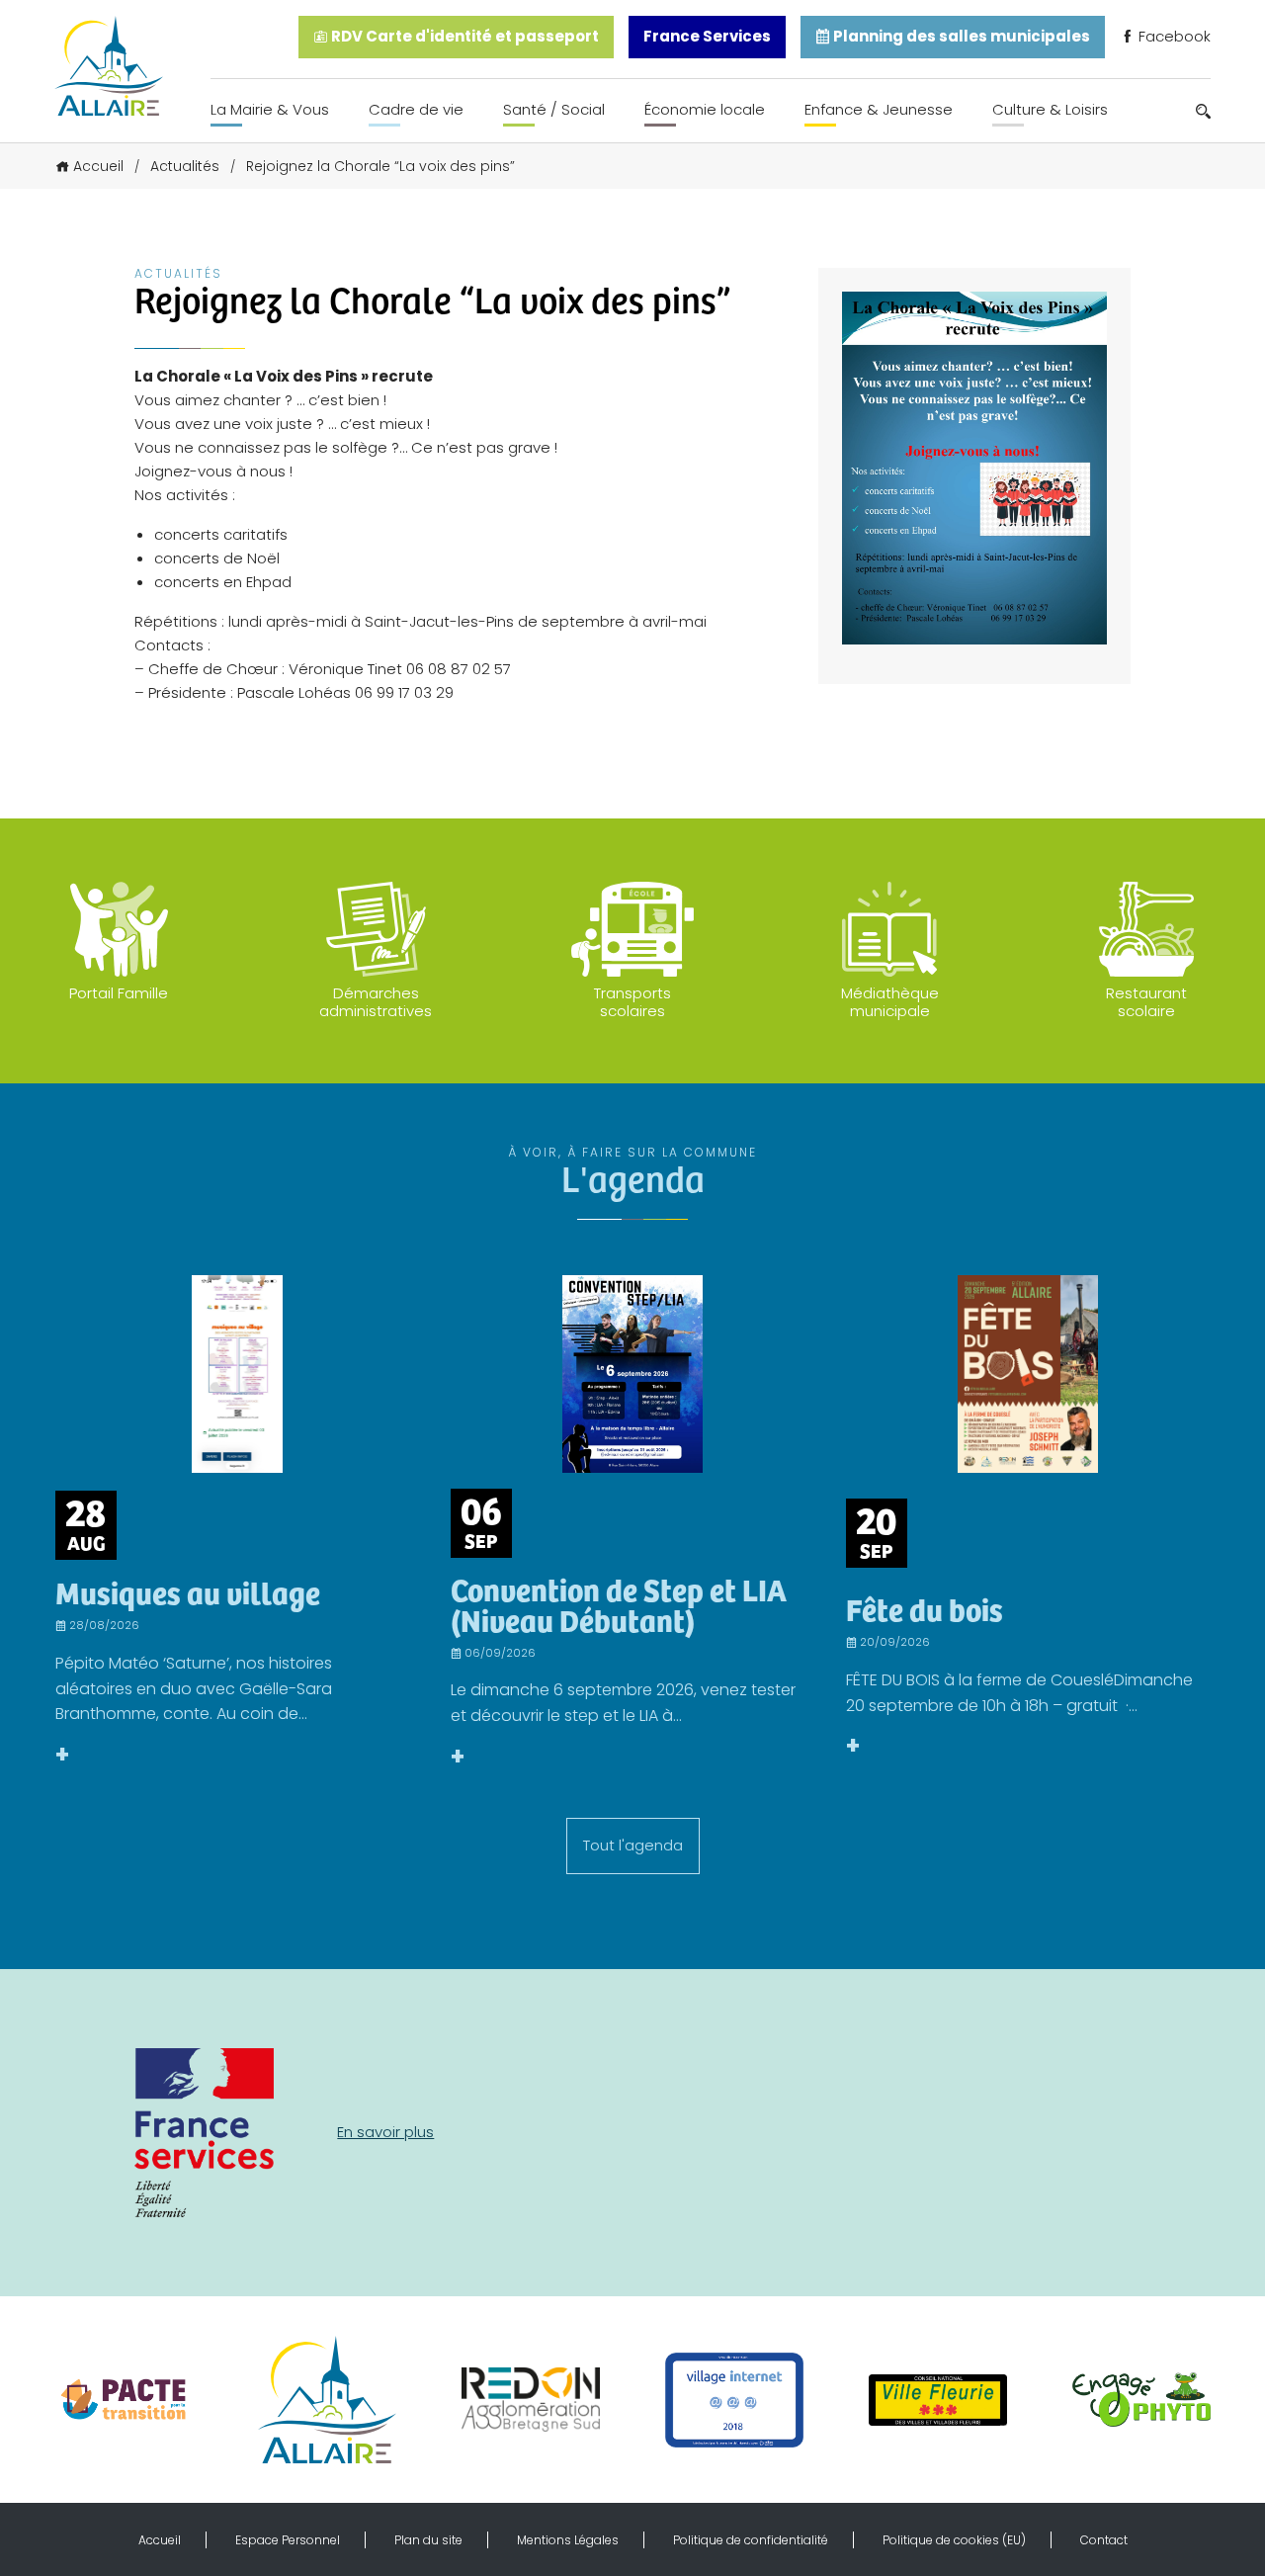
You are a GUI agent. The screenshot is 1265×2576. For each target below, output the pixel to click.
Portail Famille (119, 993)
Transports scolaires (632, 1002)
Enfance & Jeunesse (879, 109)
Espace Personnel (288, 2540)
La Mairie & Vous (270, 109)
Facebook (1173, 36)
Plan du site (428, 2540)
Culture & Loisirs (1050, 109)
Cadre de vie (416, 109)
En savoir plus (385, 2132)
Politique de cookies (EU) (954, 2540)
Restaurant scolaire (1146, 1002)
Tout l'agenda (633, 1845)
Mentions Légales (568, 2540)
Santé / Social (554, 109)
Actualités (185, 166)
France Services (707, 36)
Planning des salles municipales (960, 36)
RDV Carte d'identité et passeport (464, 36)
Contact (1104, 2540)
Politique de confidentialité (751, 2540)
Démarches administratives (376, 1002)
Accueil (98, 166)
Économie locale (705, 109)
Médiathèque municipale (890, 1002)
